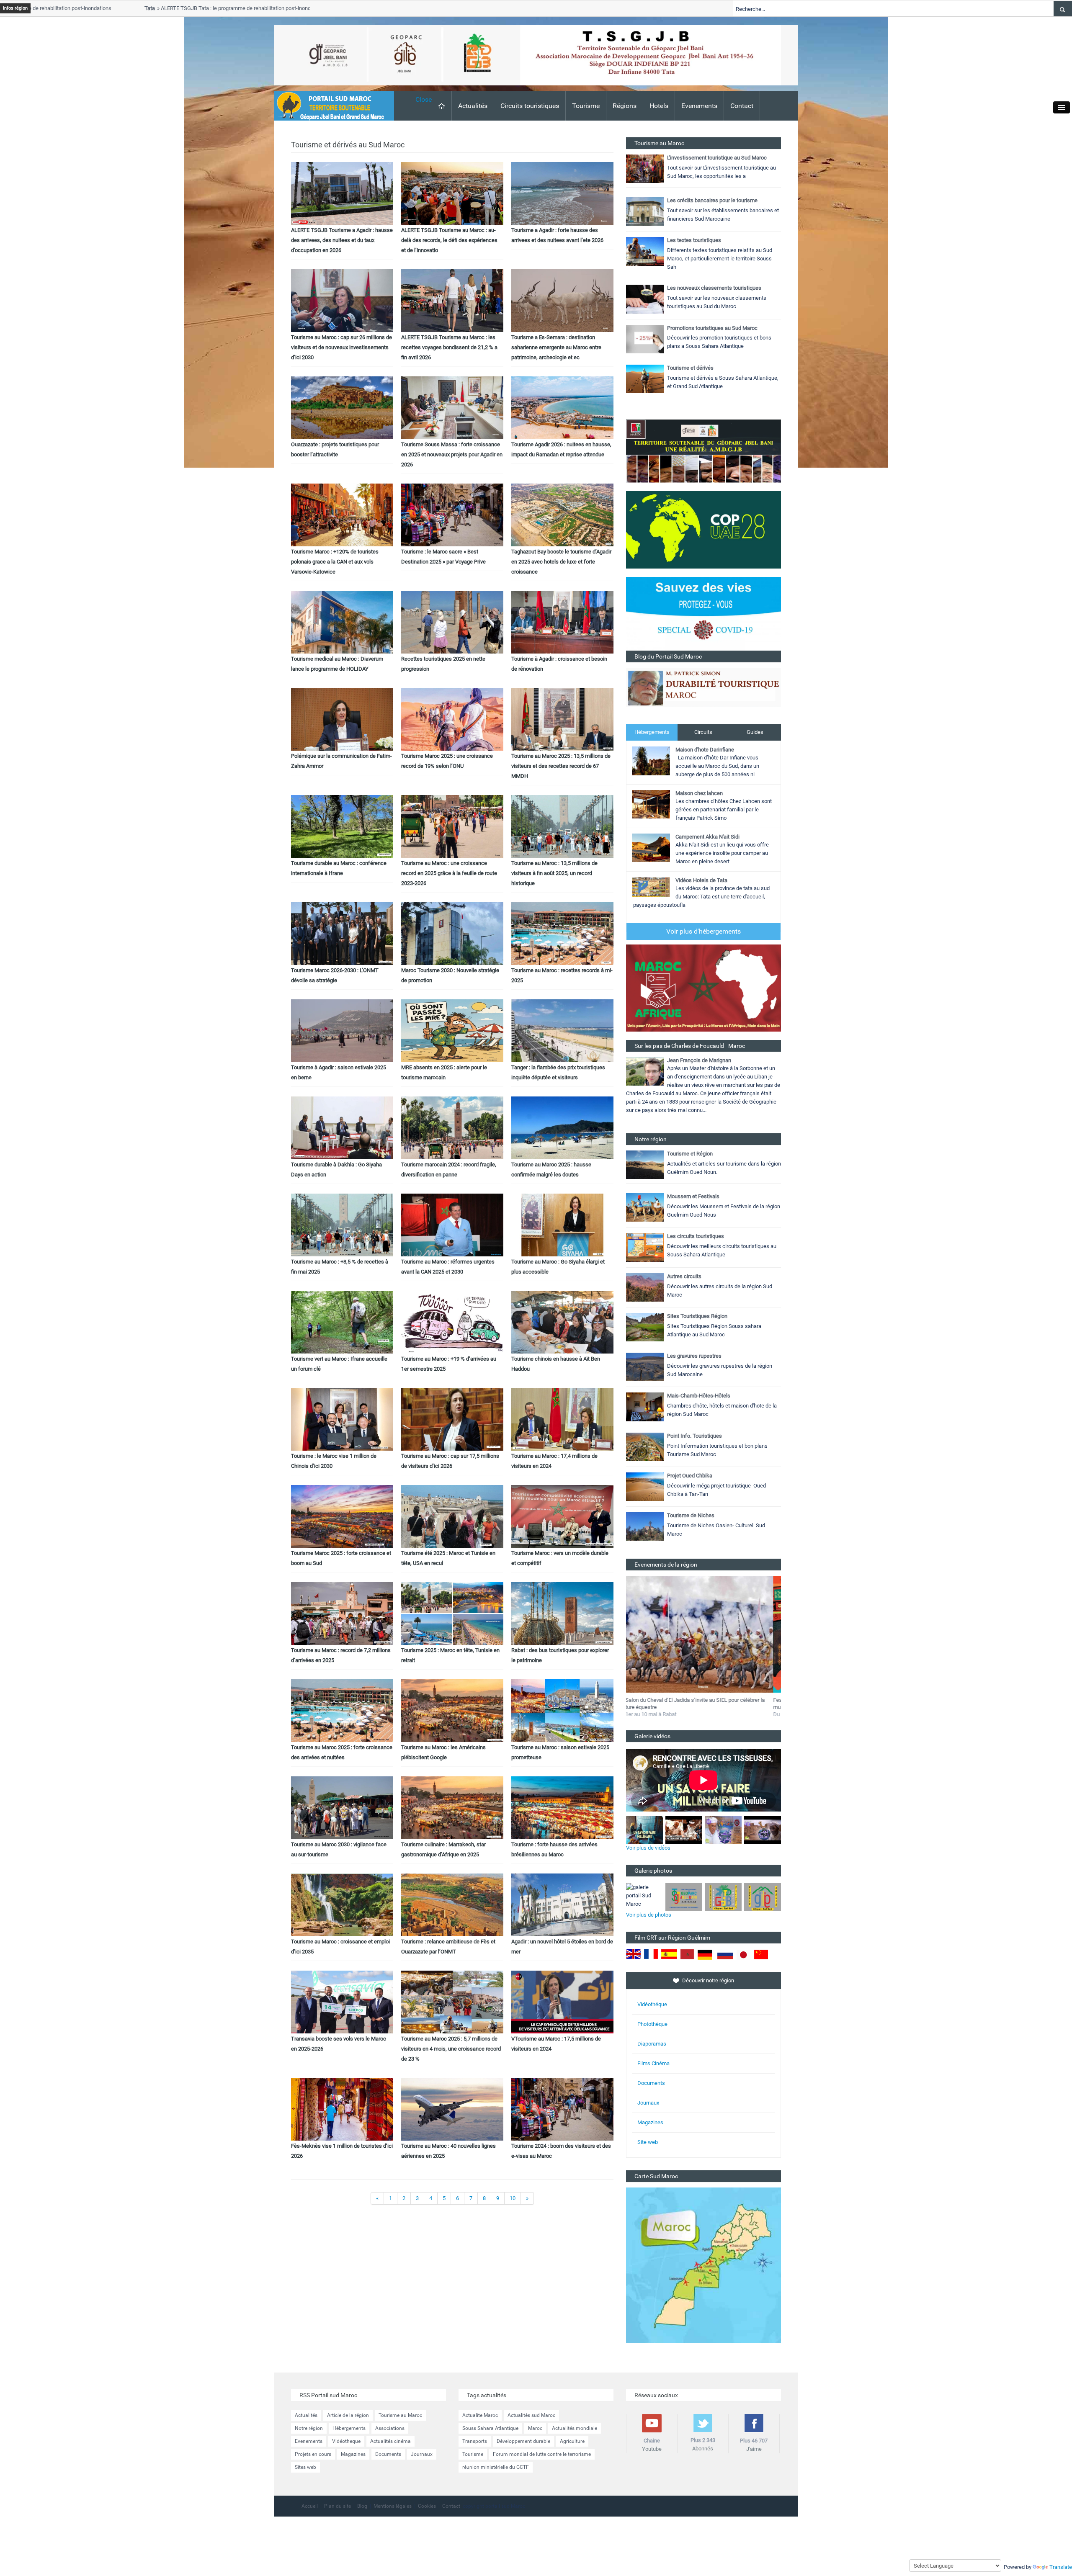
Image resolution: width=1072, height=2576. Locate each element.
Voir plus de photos (649, 1915)
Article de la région (348, 2415)
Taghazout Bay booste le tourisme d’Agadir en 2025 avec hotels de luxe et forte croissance (561, 562)
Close (424, 99)
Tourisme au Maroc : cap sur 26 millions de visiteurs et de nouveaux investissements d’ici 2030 (341, 347)
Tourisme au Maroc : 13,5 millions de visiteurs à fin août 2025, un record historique (554, 873)
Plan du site (338, 2506)
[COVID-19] (703, 613)
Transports (475, 2441)
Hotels (659, 106)
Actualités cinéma (390, 2441)
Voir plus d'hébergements (703, 931)
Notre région (309, 2428)
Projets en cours (313, 2454)
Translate (1061, 2567)
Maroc (535, 2428)
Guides (755, 732)
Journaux (648, 2103)
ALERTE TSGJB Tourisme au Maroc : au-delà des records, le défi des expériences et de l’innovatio (449, 240)
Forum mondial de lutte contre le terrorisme (542, 2454)
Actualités (473, 106)
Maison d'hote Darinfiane (705, 750)
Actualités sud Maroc (531, 2415)
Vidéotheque (346, 2441)
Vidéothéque (652, 2004)
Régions (625, 106)
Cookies (427, 2506)
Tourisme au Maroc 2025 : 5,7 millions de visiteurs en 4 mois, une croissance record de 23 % (451, 2049)
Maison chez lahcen (699, 793)
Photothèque (652, 2024)
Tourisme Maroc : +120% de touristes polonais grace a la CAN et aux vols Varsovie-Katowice (335, 562)
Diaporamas (652, 2044)
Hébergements (652, 732)
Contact (742, 106)
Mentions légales (393, 2506)
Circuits (703, 732)
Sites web (305, 2467)
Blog (362, 2506)
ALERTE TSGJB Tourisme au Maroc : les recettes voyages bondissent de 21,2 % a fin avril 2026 (449, 347)
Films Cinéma (653, 2063)
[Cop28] (703, 529)
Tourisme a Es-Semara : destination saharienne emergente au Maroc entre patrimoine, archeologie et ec (556, 347)
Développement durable (523, 2441)
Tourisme (586, 106)
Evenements (699, 106)
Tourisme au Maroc (400, 2415)
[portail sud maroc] (330, 105)
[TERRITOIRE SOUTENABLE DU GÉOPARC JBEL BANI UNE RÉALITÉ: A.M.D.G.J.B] (703, 451)
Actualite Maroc (480, 2415)
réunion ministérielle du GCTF (496, 2467)
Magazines (650, 2122)
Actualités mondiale (575, 2428)
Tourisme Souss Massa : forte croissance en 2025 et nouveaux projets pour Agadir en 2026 (452, 454)
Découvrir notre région (708, 1980)
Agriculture (572, 2441)
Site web (648, 2142)
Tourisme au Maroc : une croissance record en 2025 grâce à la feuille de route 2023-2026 (449, 873)
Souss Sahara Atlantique (490, 2428)
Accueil (310, 2506)
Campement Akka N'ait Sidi (707, 837)
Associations (390, 2428)
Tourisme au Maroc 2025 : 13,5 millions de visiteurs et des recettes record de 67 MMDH (561, 766)
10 (513, 2198)
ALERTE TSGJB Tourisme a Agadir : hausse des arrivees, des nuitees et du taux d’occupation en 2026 (342, 240)
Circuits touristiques (530, 106)
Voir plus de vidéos (648, 1848)
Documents (651, 2083)
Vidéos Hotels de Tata (701, 880)
